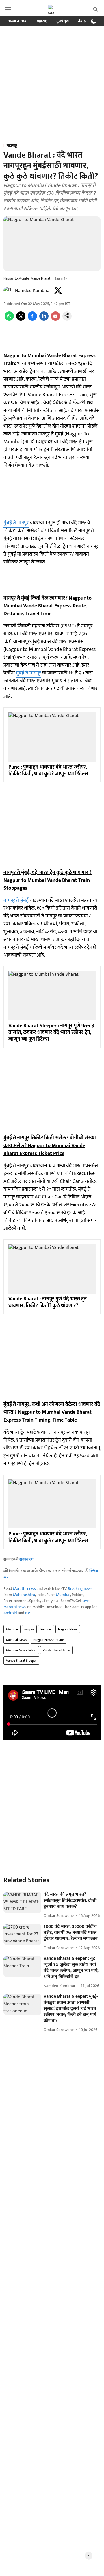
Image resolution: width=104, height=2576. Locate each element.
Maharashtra (24, 1595)
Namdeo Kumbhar (33, 291)
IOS (28, 1613)
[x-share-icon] (21, 319)
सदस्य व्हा (26, 1559)
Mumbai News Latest (21, 1650)
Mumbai (63, 1595)
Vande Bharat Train (56, 1650)
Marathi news (24, 1589)
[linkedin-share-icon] (44, 319)
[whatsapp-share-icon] (9, 319)
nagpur (29, 1629)
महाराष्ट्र (42, 21)
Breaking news (80, 1589)
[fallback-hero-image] (22, 1902)
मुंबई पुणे (63, 21)
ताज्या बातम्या (17, 21)
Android (10, 1613)
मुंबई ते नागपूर (16, 523)
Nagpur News (68, 1629)
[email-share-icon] (55, 319)
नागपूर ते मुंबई (17, 900)
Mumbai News (16, 1640)
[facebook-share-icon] (32, 319)
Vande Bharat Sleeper (21, 1661)
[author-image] (8, 291)
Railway (46, 1629)
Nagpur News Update (49, 1640)
